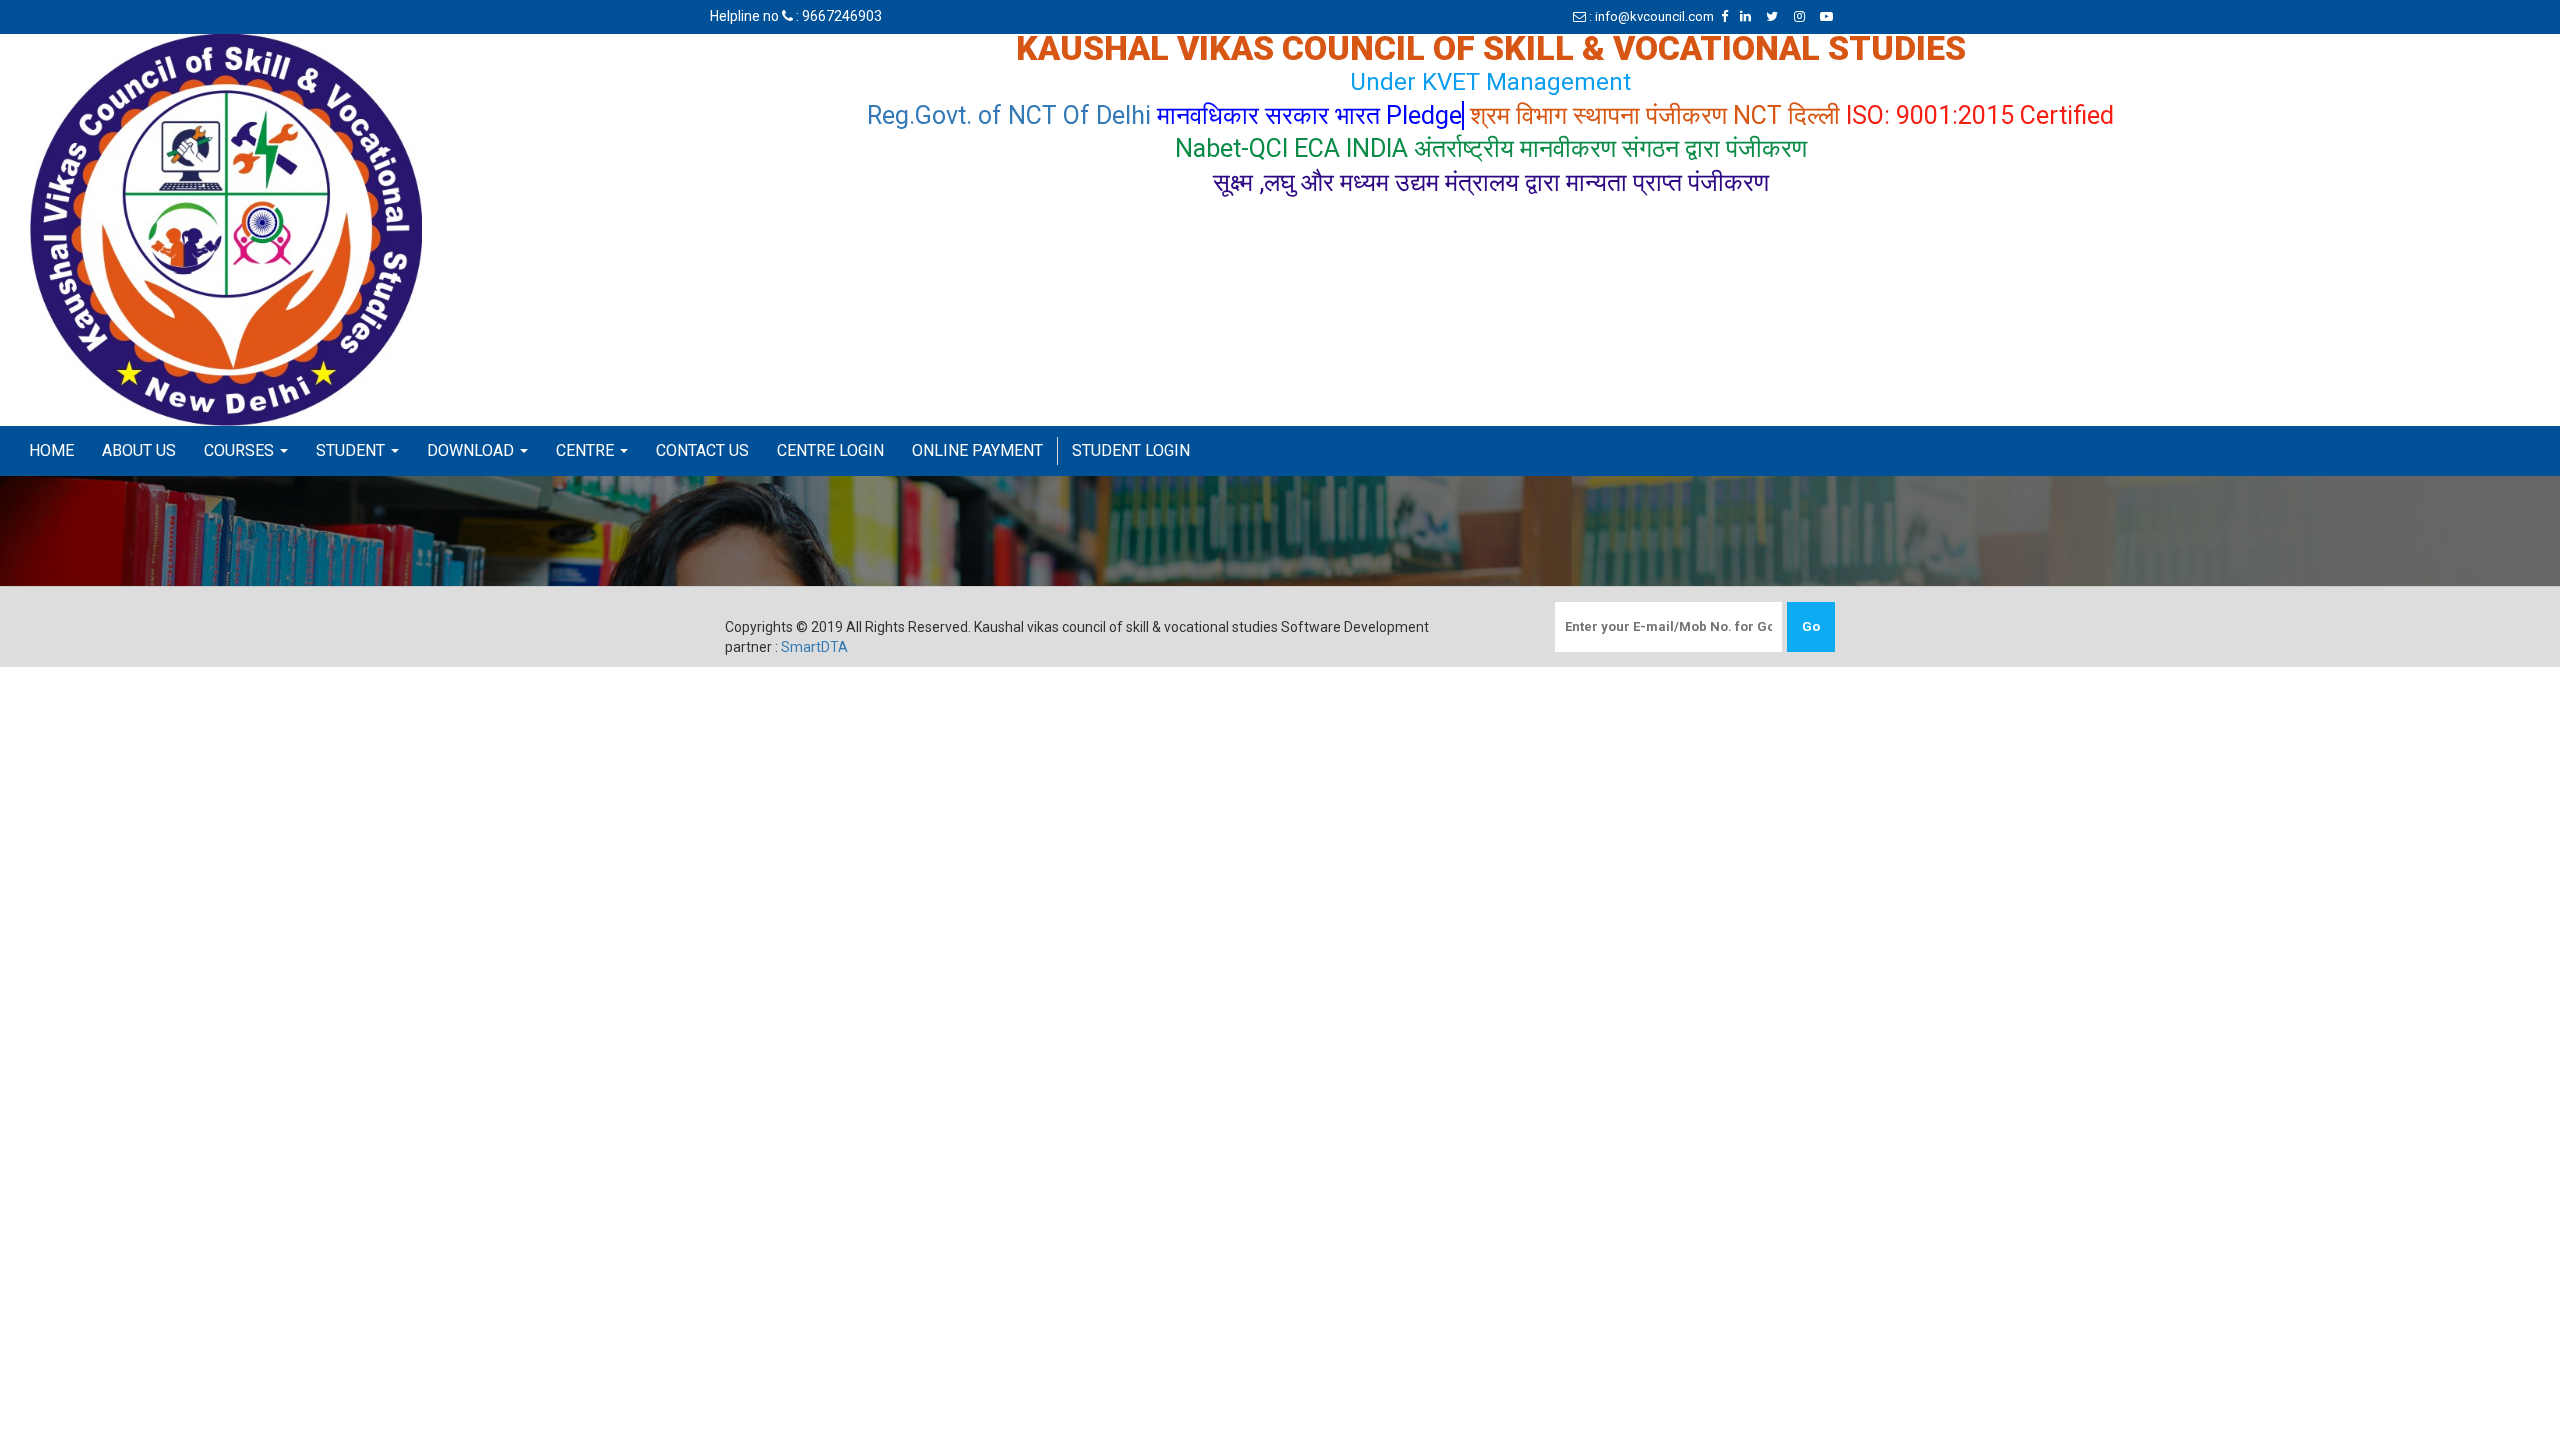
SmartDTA (814, 647)
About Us (139, 450)
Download (472, 450)
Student (352, 450)
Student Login (1131, 450)
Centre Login (830, 450)
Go (1811, 626)
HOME (51, 450)
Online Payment (977, 450)
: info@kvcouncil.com (1650, 16)
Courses (241, 450)
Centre (587, 450)
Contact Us (702, 450)
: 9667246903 (837, 16)
